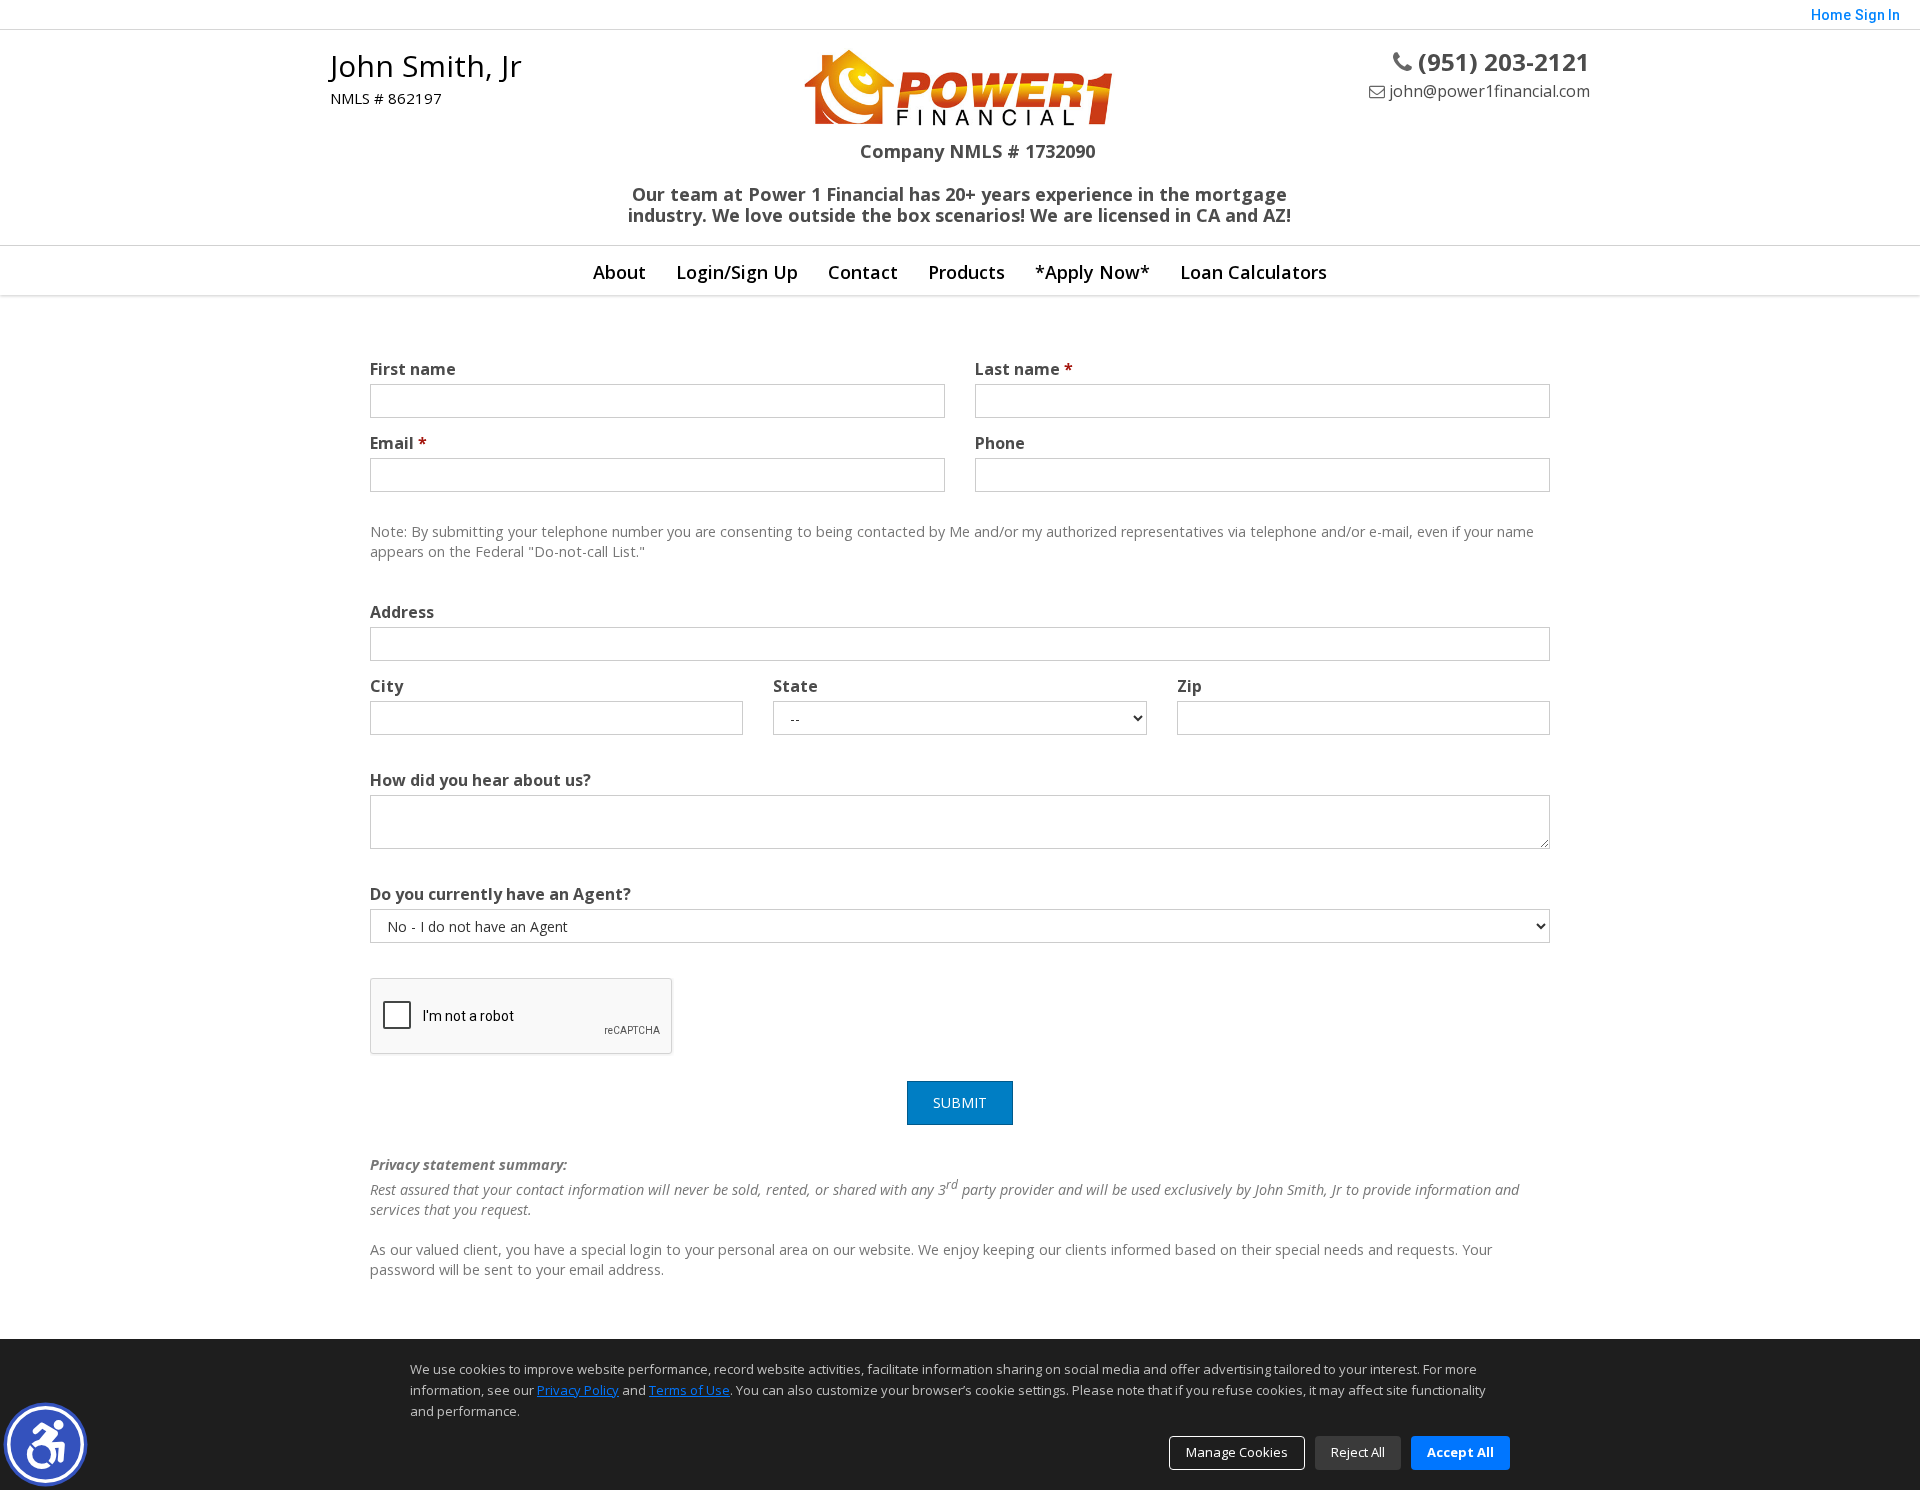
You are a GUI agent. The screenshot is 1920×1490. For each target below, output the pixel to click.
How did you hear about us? (480, 780)
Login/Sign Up (737, 272)
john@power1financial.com (1487, 91)
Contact (863, 272)
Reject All (1358, 1452)
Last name (1024, 369)
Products (966, 272)
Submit (960, 1102)
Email (398, 443)
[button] (45, 1444)
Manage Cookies (1237, 1452)
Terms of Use (689, 1390)
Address (402, 612)
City (386, 686)
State (795, 686)
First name (413, 369)
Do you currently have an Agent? (500, 894)
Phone (1000, 443)
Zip (1189, 686)
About (619, 272)
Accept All (1460, 1452)
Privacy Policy (578, 1390)
